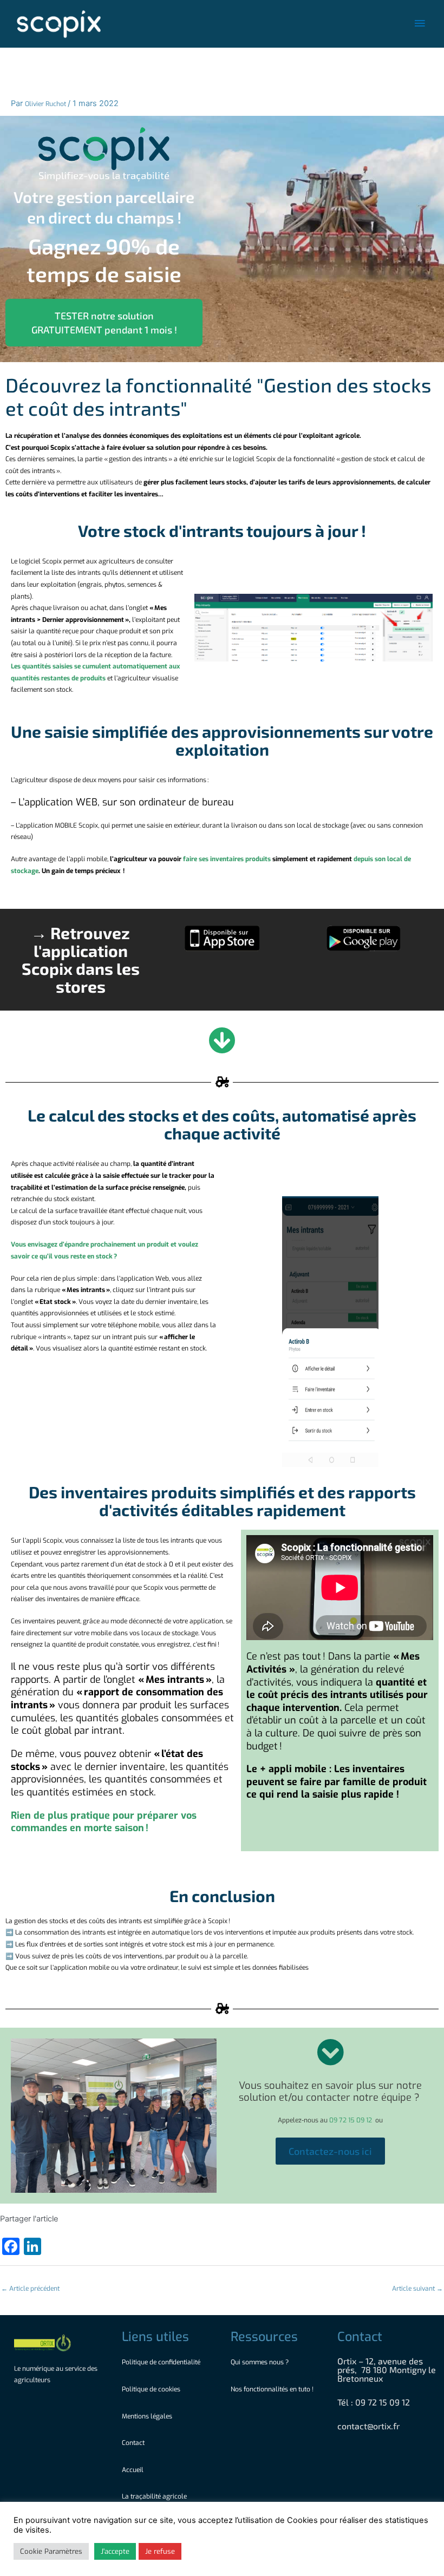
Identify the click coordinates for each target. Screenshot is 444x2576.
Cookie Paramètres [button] (51, 2551)
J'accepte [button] (115, 2551)
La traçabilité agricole (154, 2496)
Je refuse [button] (160, 2551)
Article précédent (30, 2289)
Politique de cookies (151, 2389)
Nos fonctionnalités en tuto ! (273, 2389)
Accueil (133, 2470)
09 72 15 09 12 (351, 2120)
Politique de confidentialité (161, 2362)
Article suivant (417, 2289)
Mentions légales (147, 2416)
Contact (133, 2443)
